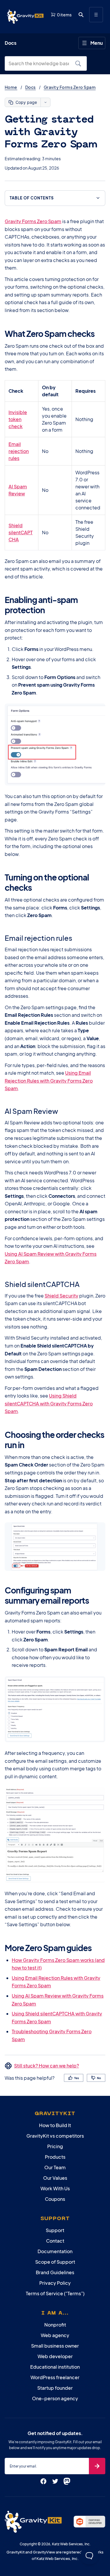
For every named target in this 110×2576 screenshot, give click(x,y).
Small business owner (55, 2346)
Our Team (55, 2167)
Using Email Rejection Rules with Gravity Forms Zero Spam (49, 1081)
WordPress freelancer (55, 2377)
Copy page (26, 102)
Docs (31, 87)
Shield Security (61, 1296)
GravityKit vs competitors (55, 2136)
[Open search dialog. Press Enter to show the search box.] (81, 15)
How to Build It (55, 2125)
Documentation (55, 2251)
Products (55, 2157)
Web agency (55, 2335)
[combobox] (41, 63)
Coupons (55, 2199)
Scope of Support (55, 2262)
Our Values (55, 2178)
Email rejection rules (19, 451)
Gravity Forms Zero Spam (70, 87)
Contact (55, 2241)
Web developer (55, 2356)
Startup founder (55, 2388)
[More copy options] (45, 102)
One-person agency (55, 2398)
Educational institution (55, 2367)
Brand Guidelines (55, 2272)
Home (11, 87)
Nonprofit (55, 2325)
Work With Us (55, 2188)
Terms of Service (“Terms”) (55, 2293)
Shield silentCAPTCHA (21, 532)
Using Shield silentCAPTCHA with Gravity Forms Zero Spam (49, 1403)
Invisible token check (18, 419)
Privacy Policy (55, 2283)
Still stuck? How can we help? (46, 2066)
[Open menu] (96, 15)
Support (55, 2230)
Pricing (55, 2146)
